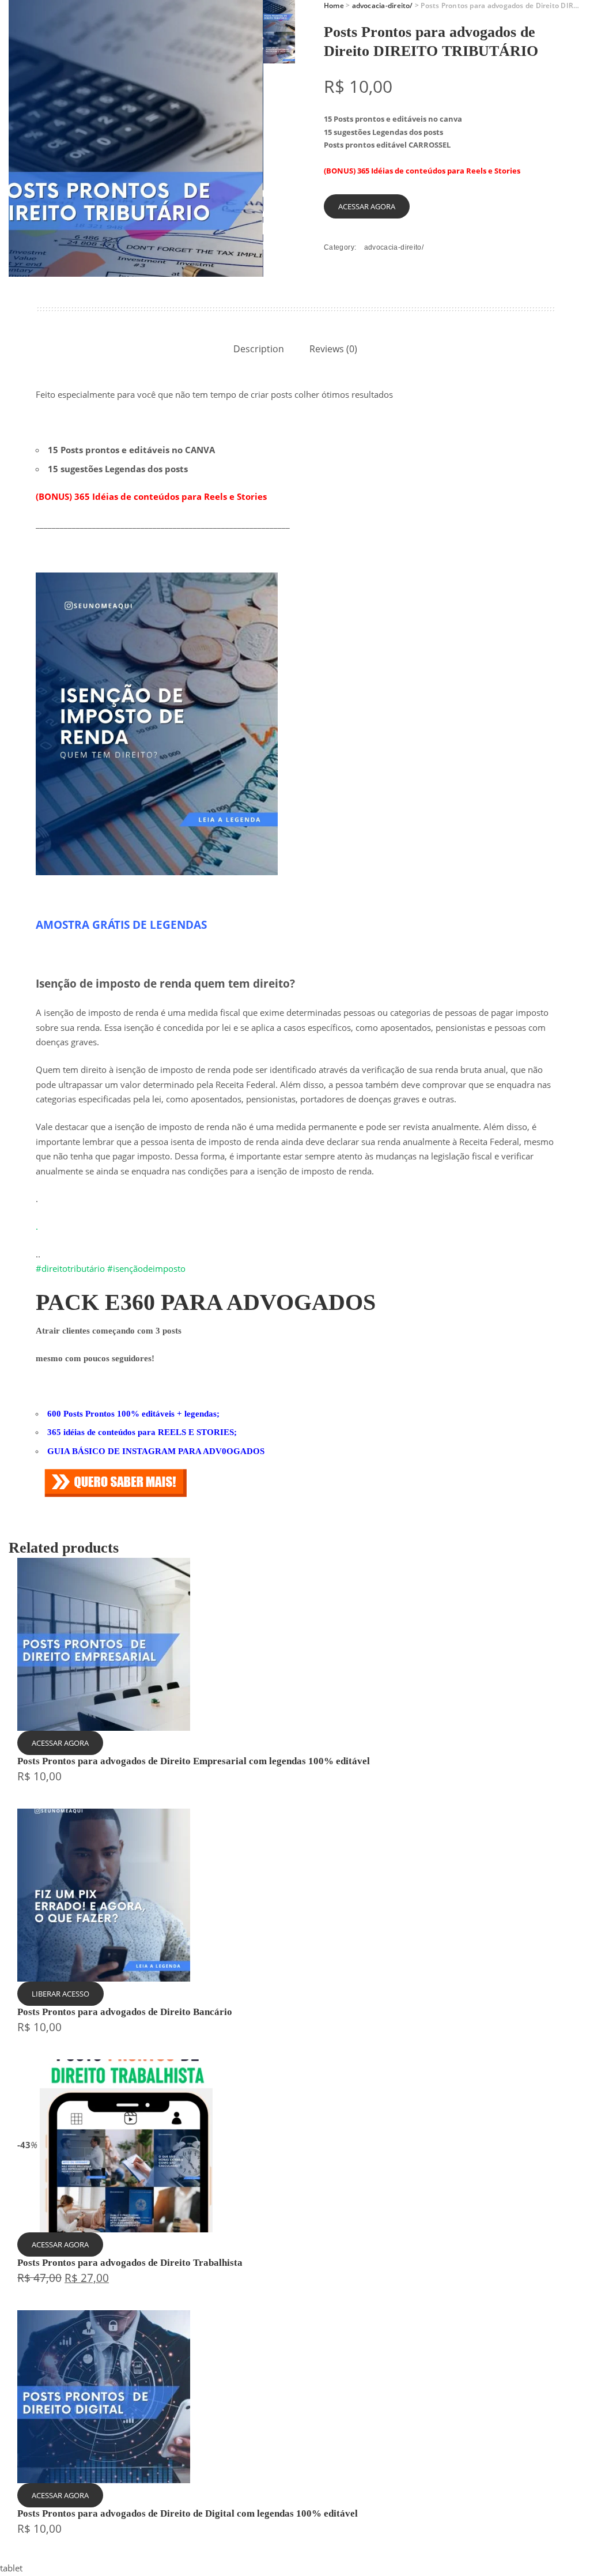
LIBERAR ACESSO (60, 1994)
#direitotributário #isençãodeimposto (111, 1268)
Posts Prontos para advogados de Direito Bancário (125, 2012)
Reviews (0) (333, 349)
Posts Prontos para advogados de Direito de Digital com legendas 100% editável (188, 2513)
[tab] (259, 349)
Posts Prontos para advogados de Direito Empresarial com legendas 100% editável (194, 1761)
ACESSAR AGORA (367, 206)
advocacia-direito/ (383, 5)
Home (334, 5)
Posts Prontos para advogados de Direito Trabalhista (130, 2263)
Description (259, 349)
